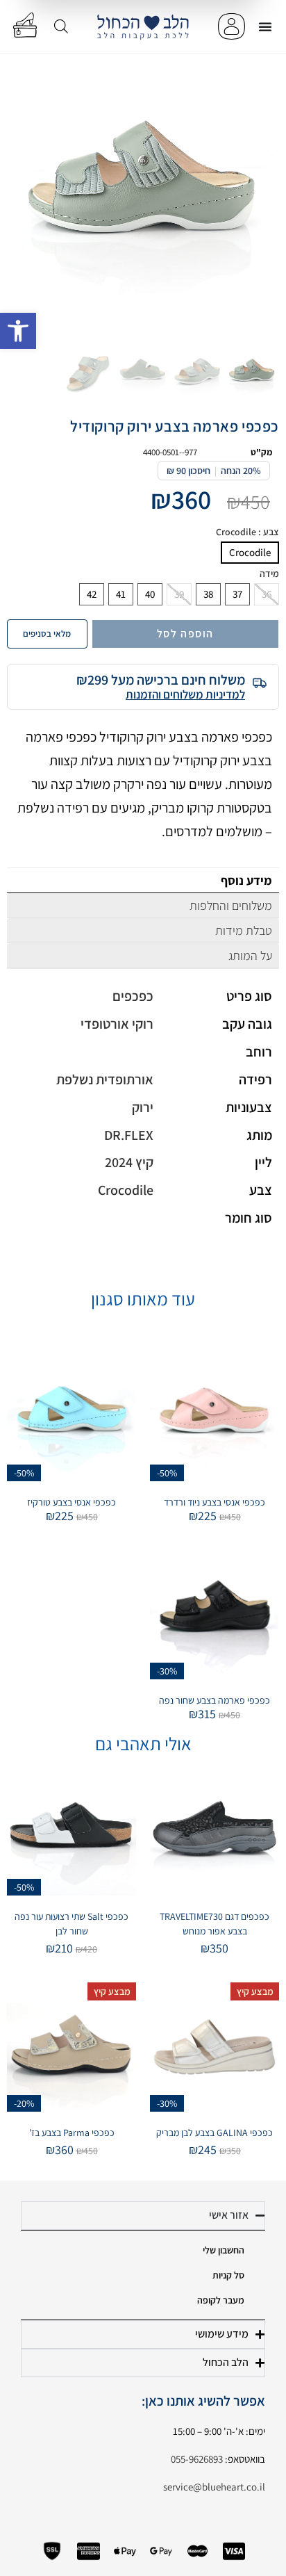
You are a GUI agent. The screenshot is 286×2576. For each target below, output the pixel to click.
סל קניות (228, 2275)
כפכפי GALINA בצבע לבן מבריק (214, 2133)
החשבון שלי (224, 2250)
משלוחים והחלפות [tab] (231, 905)
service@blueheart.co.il (214, 2487)
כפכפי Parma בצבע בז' (72, 2133)
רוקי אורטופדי (117, 1024)
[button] (18, 331)
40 (150, 594)
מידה (269, 574)
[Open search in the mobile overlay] (61, 26)
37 (237, 594)
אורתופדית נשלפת (105, 1079)
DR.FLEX (129, 1135)
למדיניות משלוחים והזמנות (185, 694)
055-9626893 (197, 2459)
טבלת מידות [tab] (244, 930)
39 (179, 594)
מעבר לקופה (221, 2300)
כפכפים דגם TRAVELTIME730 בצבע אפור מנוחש (214, 1924)
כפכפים (133, 996)
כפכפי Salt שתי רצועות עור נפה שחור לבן (71, 1924)
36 (267, 594)
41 (121, 594)
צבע (247, 532)
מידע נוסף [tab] (246, 880)
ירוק (143, 1107)
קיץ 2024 (129, 1162)
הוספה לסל (185, 634)
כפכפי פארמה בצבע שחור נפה (214, 1700)
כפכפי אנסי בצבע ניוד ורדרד (214, 1502)
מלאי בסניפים (47, 634)
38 (208, 594)
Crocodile (250, 552)
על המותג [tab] (250, 955)
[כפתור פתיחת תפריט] (265, 26)
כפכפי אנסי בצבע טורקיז (71, 1502)
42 (92, 594)
